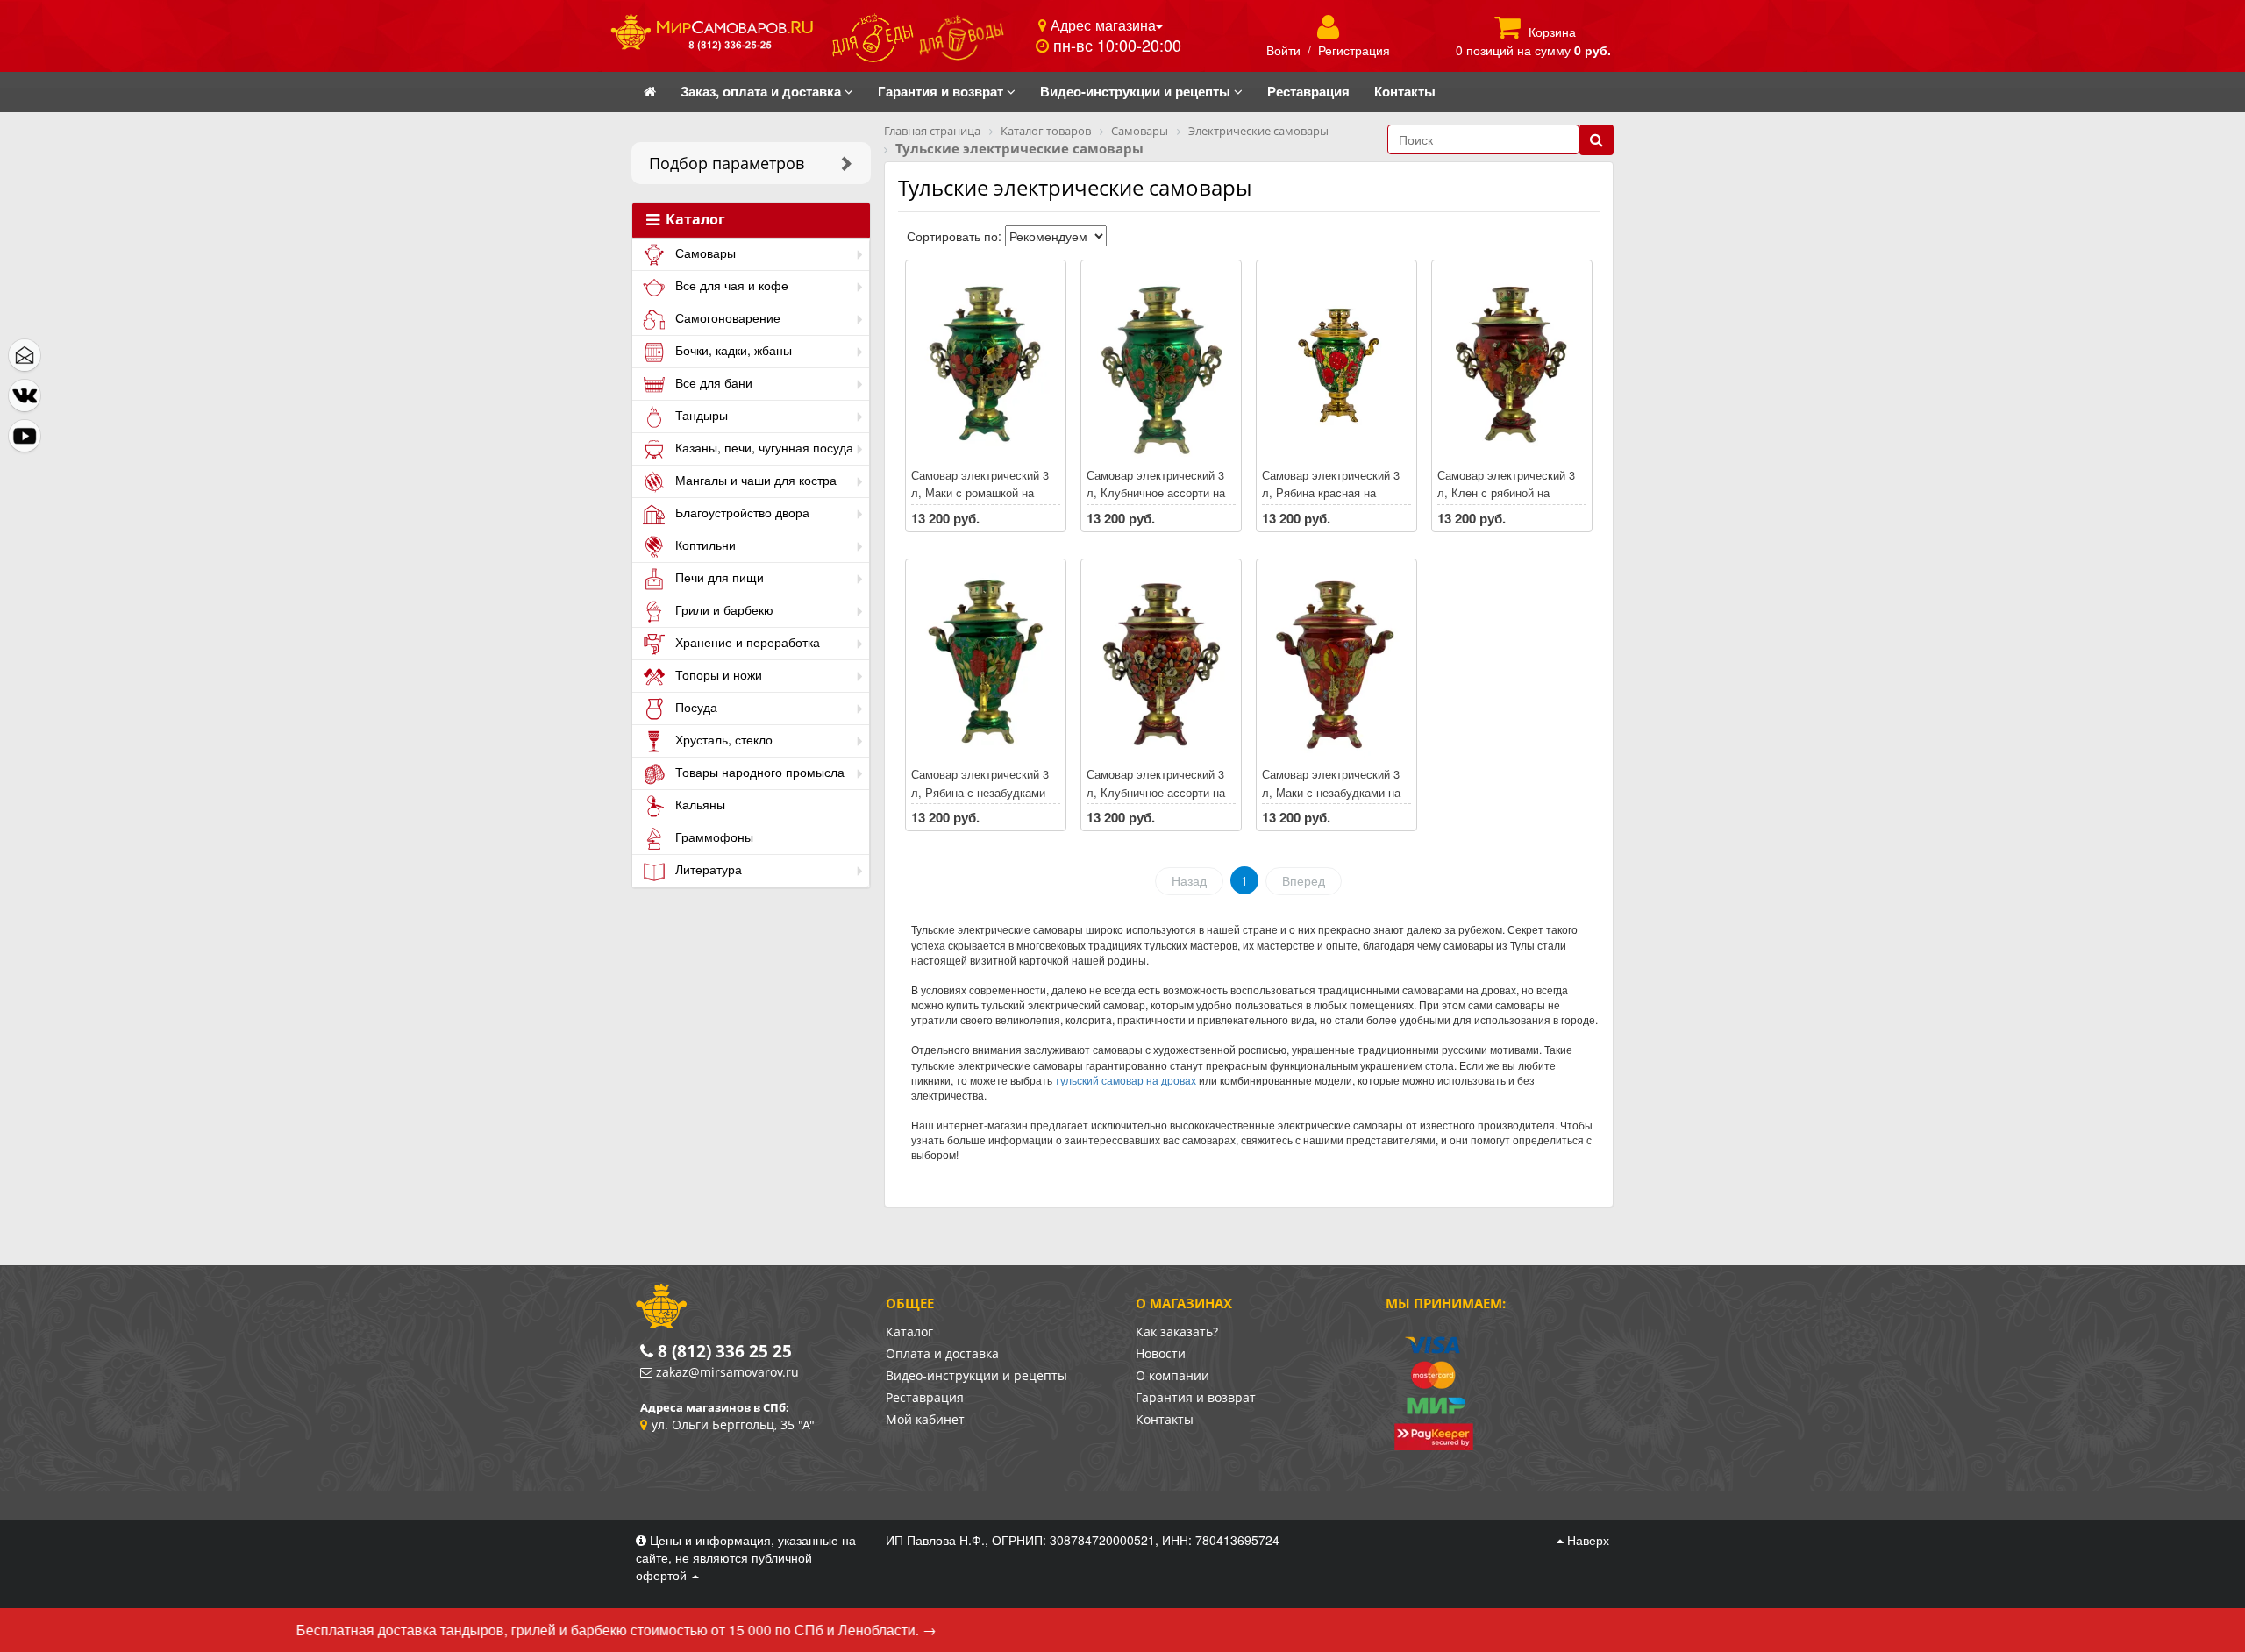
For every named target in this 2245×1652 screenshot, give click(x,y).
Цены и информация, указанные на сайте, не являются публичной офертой (746, 1557)
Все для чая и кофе (730, 285)
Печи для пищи (718, 577)
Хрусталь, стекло (722, 739)
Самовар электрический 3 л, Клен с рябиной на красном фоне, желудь (1506, 493)
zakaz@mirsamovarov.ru (727, 1372)
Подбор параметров (727, 163)
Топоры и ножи (717, 674)
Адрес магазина (1101, 25)
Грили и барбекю (723, 609)
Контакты (1165, 1419)
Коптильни (704, 545)
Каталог (694, 220)
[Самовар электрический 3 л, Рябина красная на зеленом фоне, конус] (1336, 365)
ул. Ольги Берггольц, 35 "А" (733, 1424)
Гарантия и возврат (1196, 1397)
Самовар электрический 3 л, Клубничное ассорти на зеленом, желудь (1156, 493)
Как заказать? (1177, 1332)
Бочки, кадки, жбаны (732, 350)
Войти (1283, 50)
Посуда (695, 707)
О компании (1172, 1375)
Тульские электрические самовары (1075, 187)
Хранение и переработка (746, 642)
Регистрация (1354, 50)
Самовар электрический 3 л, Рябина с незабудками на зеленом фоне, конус (980, 792)
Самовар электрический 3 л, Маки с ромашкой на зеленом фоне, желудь (980, 493)
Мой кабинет (925, 1419)
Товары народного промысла (758, 772)
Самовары (704, 253)
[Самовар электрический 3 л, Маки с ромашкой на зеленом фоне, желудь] (986, 365)
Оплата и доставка (942, 1353)
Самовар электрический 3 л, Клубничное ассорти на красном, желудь (1156, 792)
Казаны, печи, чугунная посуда (763, 447)
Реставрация (925, 1397)
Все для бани (712, 382)
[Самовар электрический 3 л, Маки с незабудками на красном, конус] (1336, 664)
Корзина (1552, 32)
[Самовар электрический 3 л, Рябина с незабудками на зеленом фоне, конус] (986, 664)
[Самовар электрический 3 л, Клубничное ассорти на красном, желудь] (1161, 664)
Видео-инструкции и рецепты (976, 1375)
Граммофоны (713, 837)
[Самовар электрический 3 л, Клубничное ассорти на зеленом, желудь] (1161, 365)
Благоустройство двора (741, 512)
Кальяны (698, 804)
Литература (707, 869)
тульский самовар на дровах (1126, 1080)
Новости (1161, 1353)
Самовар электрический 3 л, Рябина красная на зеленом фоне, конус (1331, 493)
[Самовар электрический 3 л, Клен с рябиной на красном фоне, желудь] (1512, 365)
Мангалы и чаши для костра (754, 480)
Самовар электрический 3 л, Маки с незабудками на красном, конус (1331, 792)
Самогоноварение (726, 317)
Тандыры (700, 415)
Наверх (1586, 1540)
